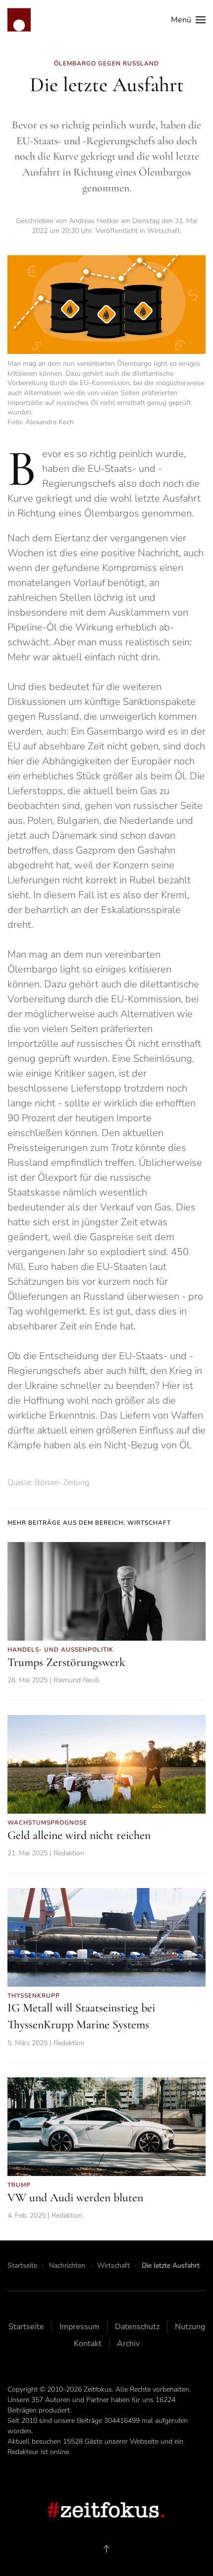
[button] (188, 20)
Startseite (26, 2327)
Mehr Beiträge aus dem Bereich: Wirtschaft (89, 1523)
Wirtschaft (163, 231)
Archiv (128, 2344)
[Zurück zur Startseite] (19, 20)
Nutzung (190, 2327)
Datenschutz (137, 2327)
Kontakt (88, 2344)
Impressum (80, 2327)
